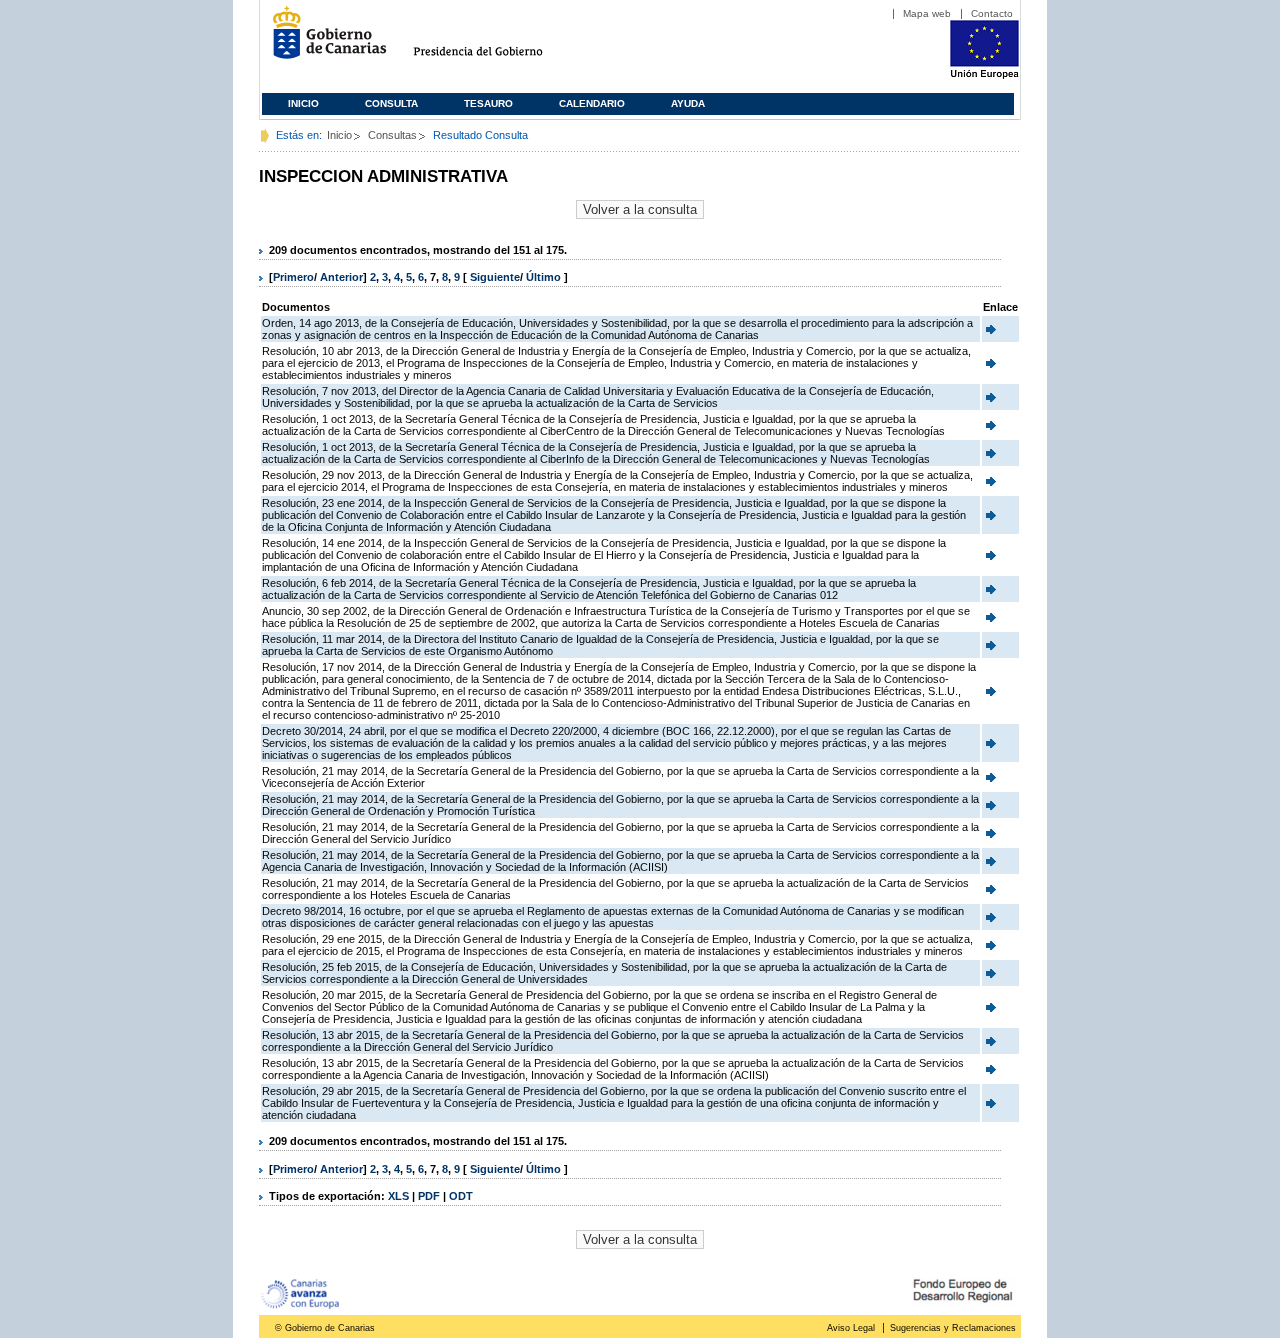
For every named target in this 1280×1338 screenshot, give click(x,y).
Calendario (592, 103)
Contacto (992, 13)
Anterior (341, 277)
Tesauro (488, 103)
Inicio (303, 103)
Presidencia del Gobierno (496, 40)
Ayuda (688, 103)
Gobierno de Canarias (323, 40)
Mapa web (927, 13)
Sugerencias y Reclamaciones (953, 1328)
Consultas (392, 135)
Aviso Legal (851, 1328)
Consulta (391, 103)
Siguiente (495, 277)
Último (545, 277)
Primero (293, 277)
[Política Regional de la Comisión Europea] (984, 75)
